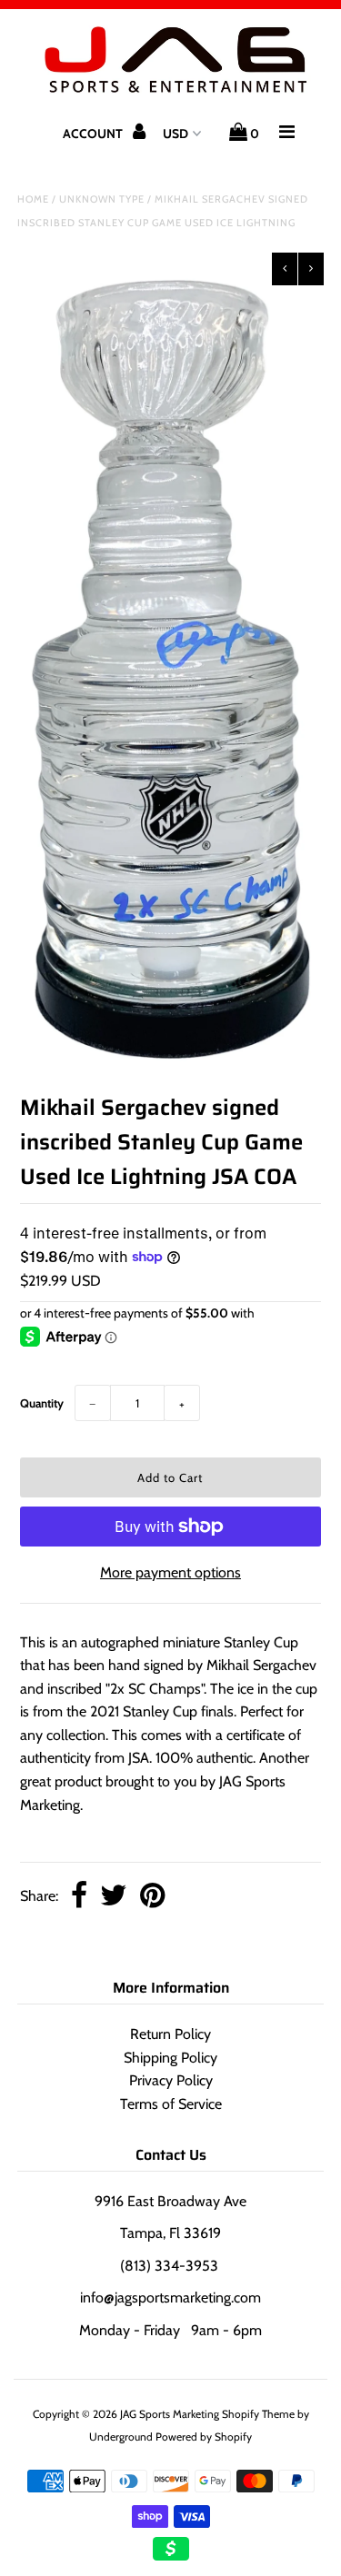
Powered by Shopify (204, 2437)
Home (33, 199)
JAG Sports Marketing (170, 2414)
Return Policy (170, 2034)
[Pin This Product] (152, 1897)
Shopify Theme (258, 2414)
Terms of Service (171, 2104)
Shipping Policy (170, 2058)
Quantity (42, 1403)
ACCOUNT (94, 134)
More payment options (170, 1572)
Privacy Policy (171, 2080)
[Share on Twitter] (114, 1897)
